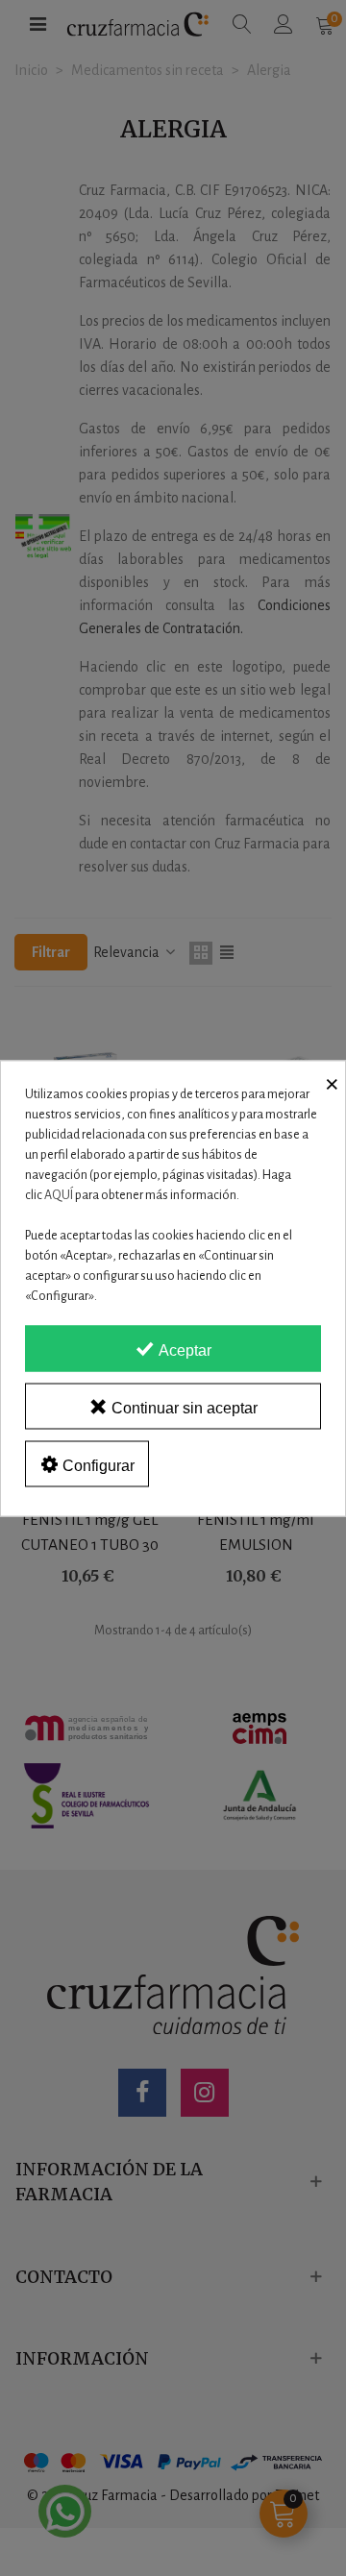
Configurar (97, 1465)
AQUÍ (59, 1194)
